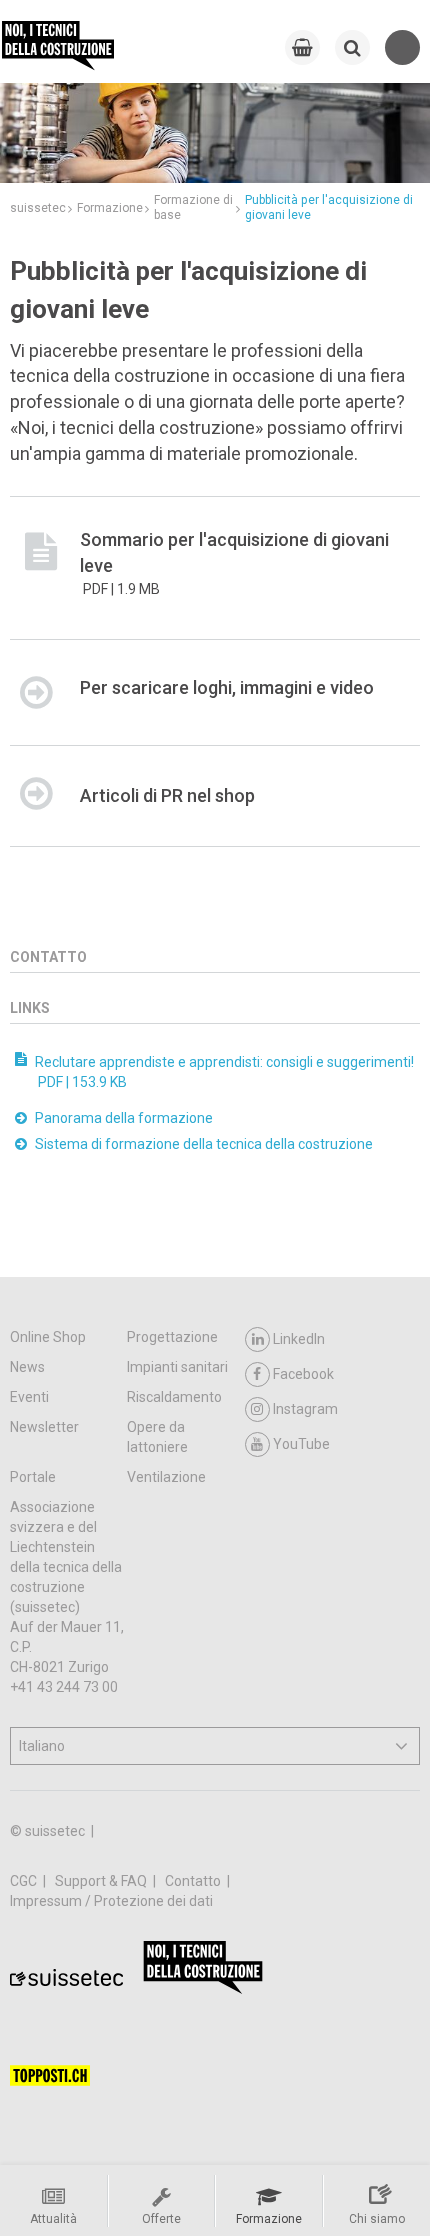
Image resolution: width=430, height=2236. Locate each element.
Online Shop (48, 1337)
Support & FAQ (102, 1881)
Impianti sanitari (177, 1367)
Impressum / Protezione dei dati (111, 1901)
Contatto (194, 1881)
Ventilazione (166, 1477)
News (27, 1367)
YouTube (301, 1444)
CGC (25, 1881)
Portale (33, 1477)
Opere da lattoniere (157, 1437)
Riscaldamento (174, 1397)
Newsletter (44, 1427)
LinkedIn (299, 1339)
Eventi (29, 1397)
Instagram (305, 1409)
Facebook (303, 1374)
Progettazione (172, 1337)
